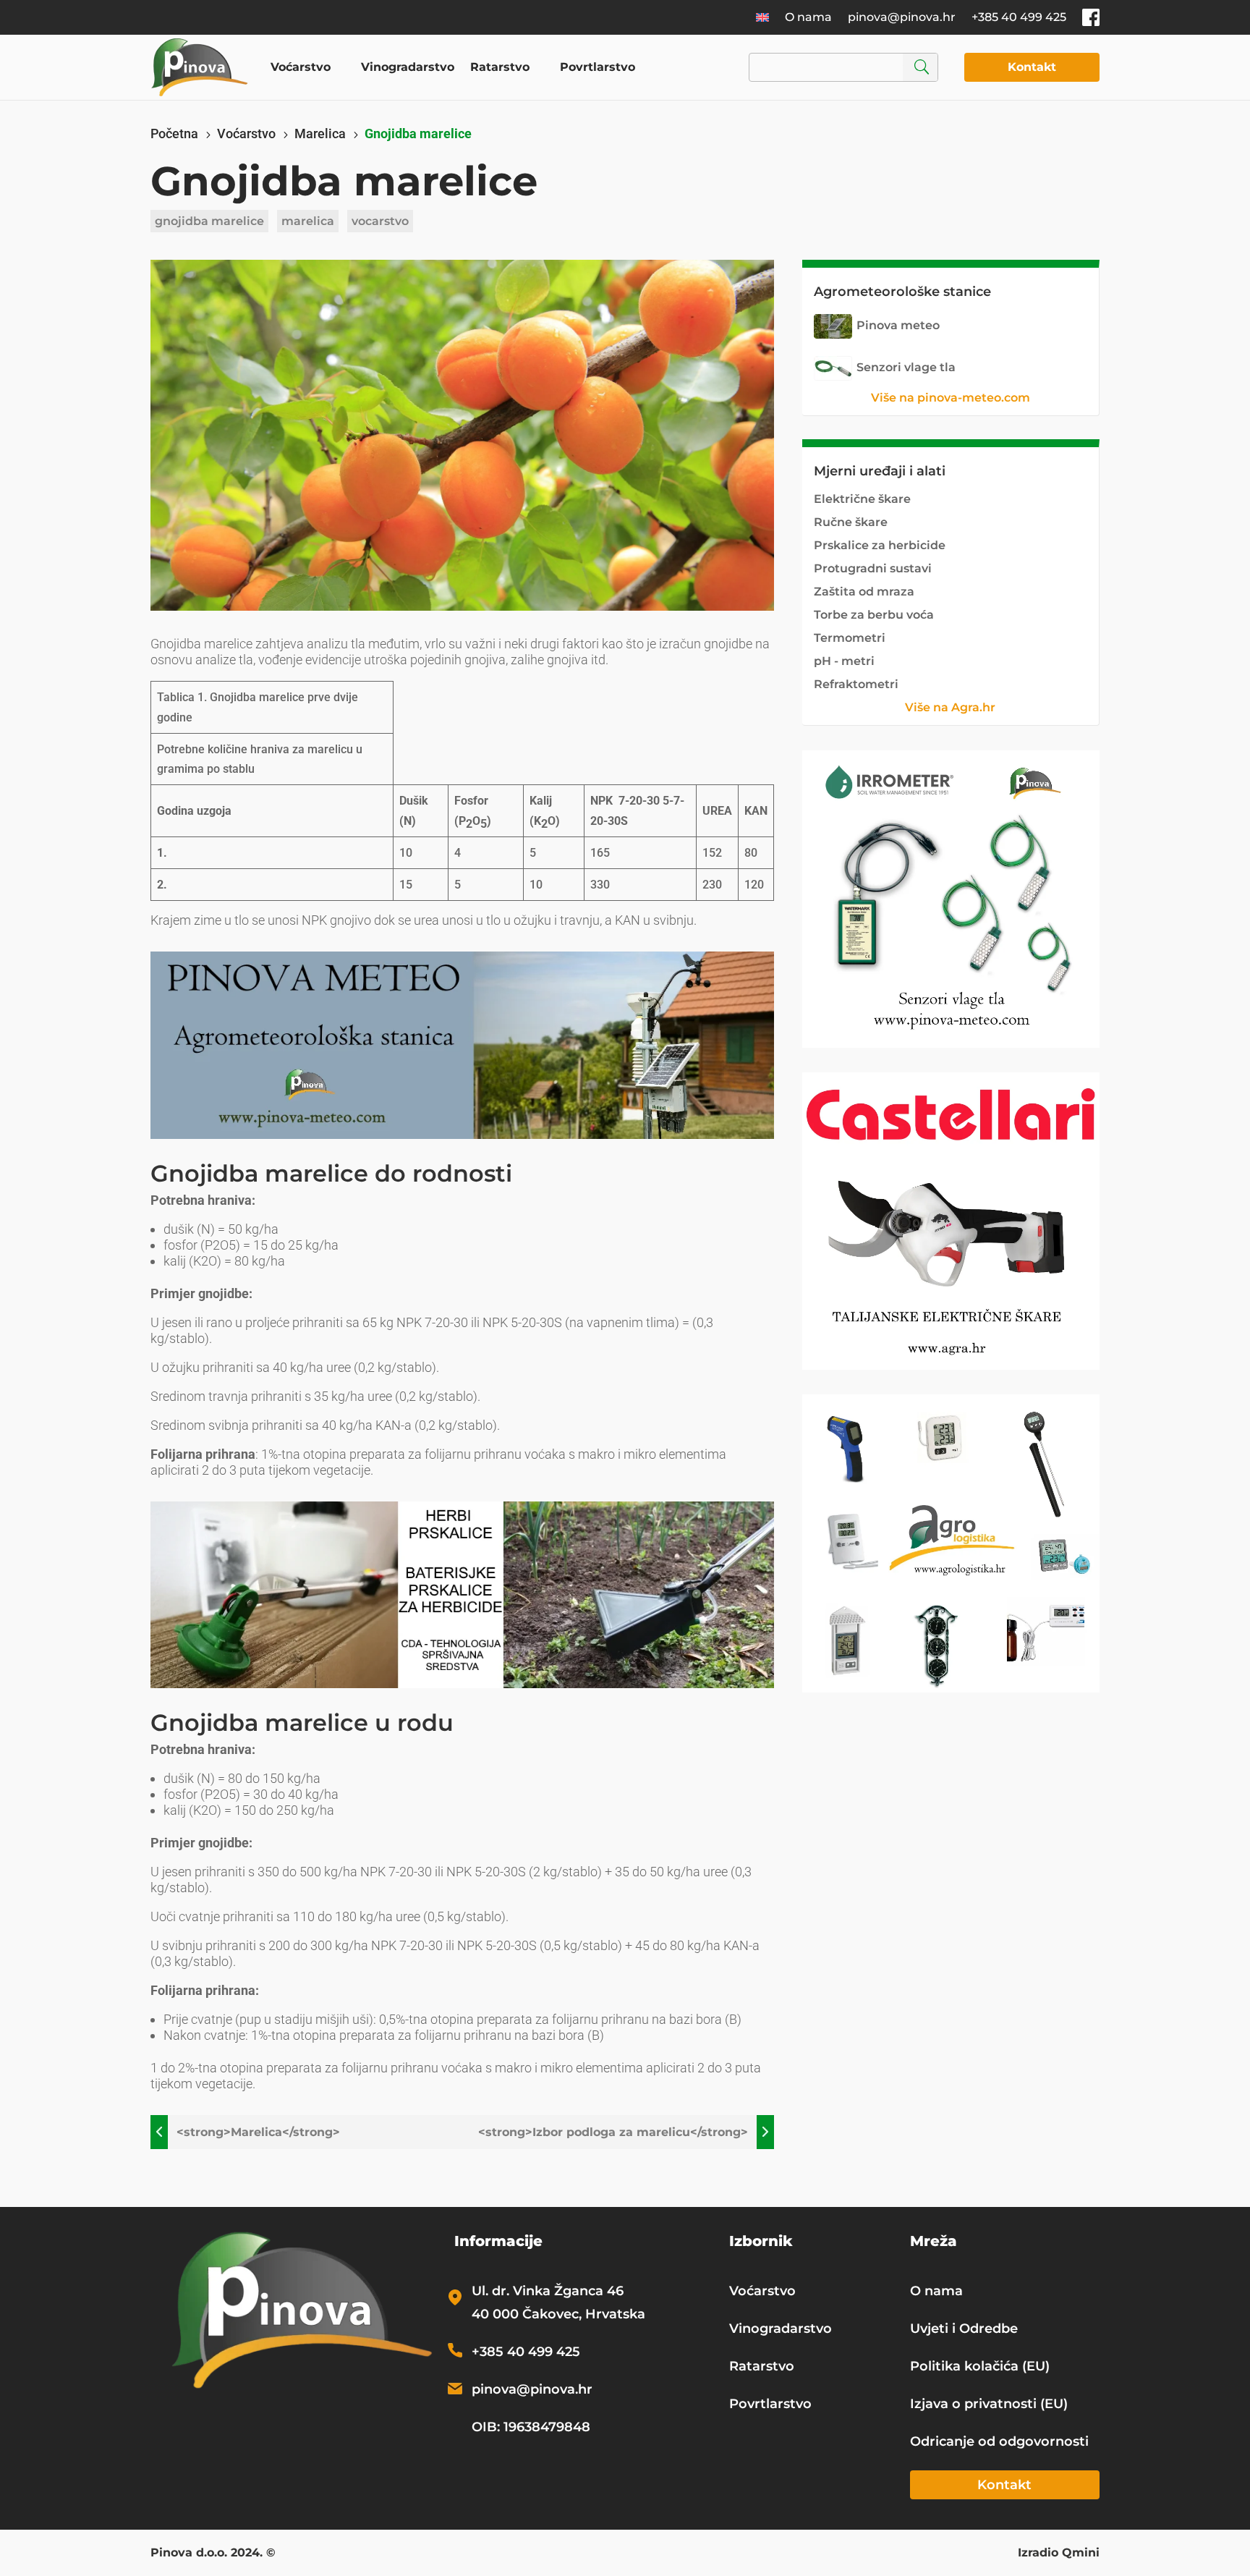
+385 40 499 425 (1019, 17)
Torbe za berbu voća (874, 615)
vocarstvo (380, 221)
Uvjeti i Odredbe (964, 2329)
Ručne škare (851, 522)
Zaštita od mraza (864, 592)
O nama (808, 17)
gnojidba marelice (209, 221)
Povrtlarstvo (598, 67)
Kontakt (1032, 67)
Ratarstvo (500, 67)
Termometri (850, 638)
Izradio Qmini (1059, 2554)
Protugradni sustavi (873, 568)
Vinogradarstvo (408, 67)
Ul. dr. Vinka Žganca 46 (548, 2291)
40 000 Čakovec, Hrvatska (558, 2314)
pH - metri (844, 661)
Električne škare (862, 499)
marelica (308, 221)
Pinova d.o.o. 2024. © (213, 2554)
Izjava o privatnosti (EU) (989, 2404)
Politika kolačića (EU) (980, 2366)
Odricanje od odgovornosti (999, 2441)
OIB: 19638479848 (531, 2427)
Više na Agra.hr (950, 707)
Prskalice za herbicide (880, 545)
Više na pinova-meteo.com (951, 398)
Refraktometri (856, 684)
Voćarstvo (301, 67)
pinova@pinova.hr (902, 17)
